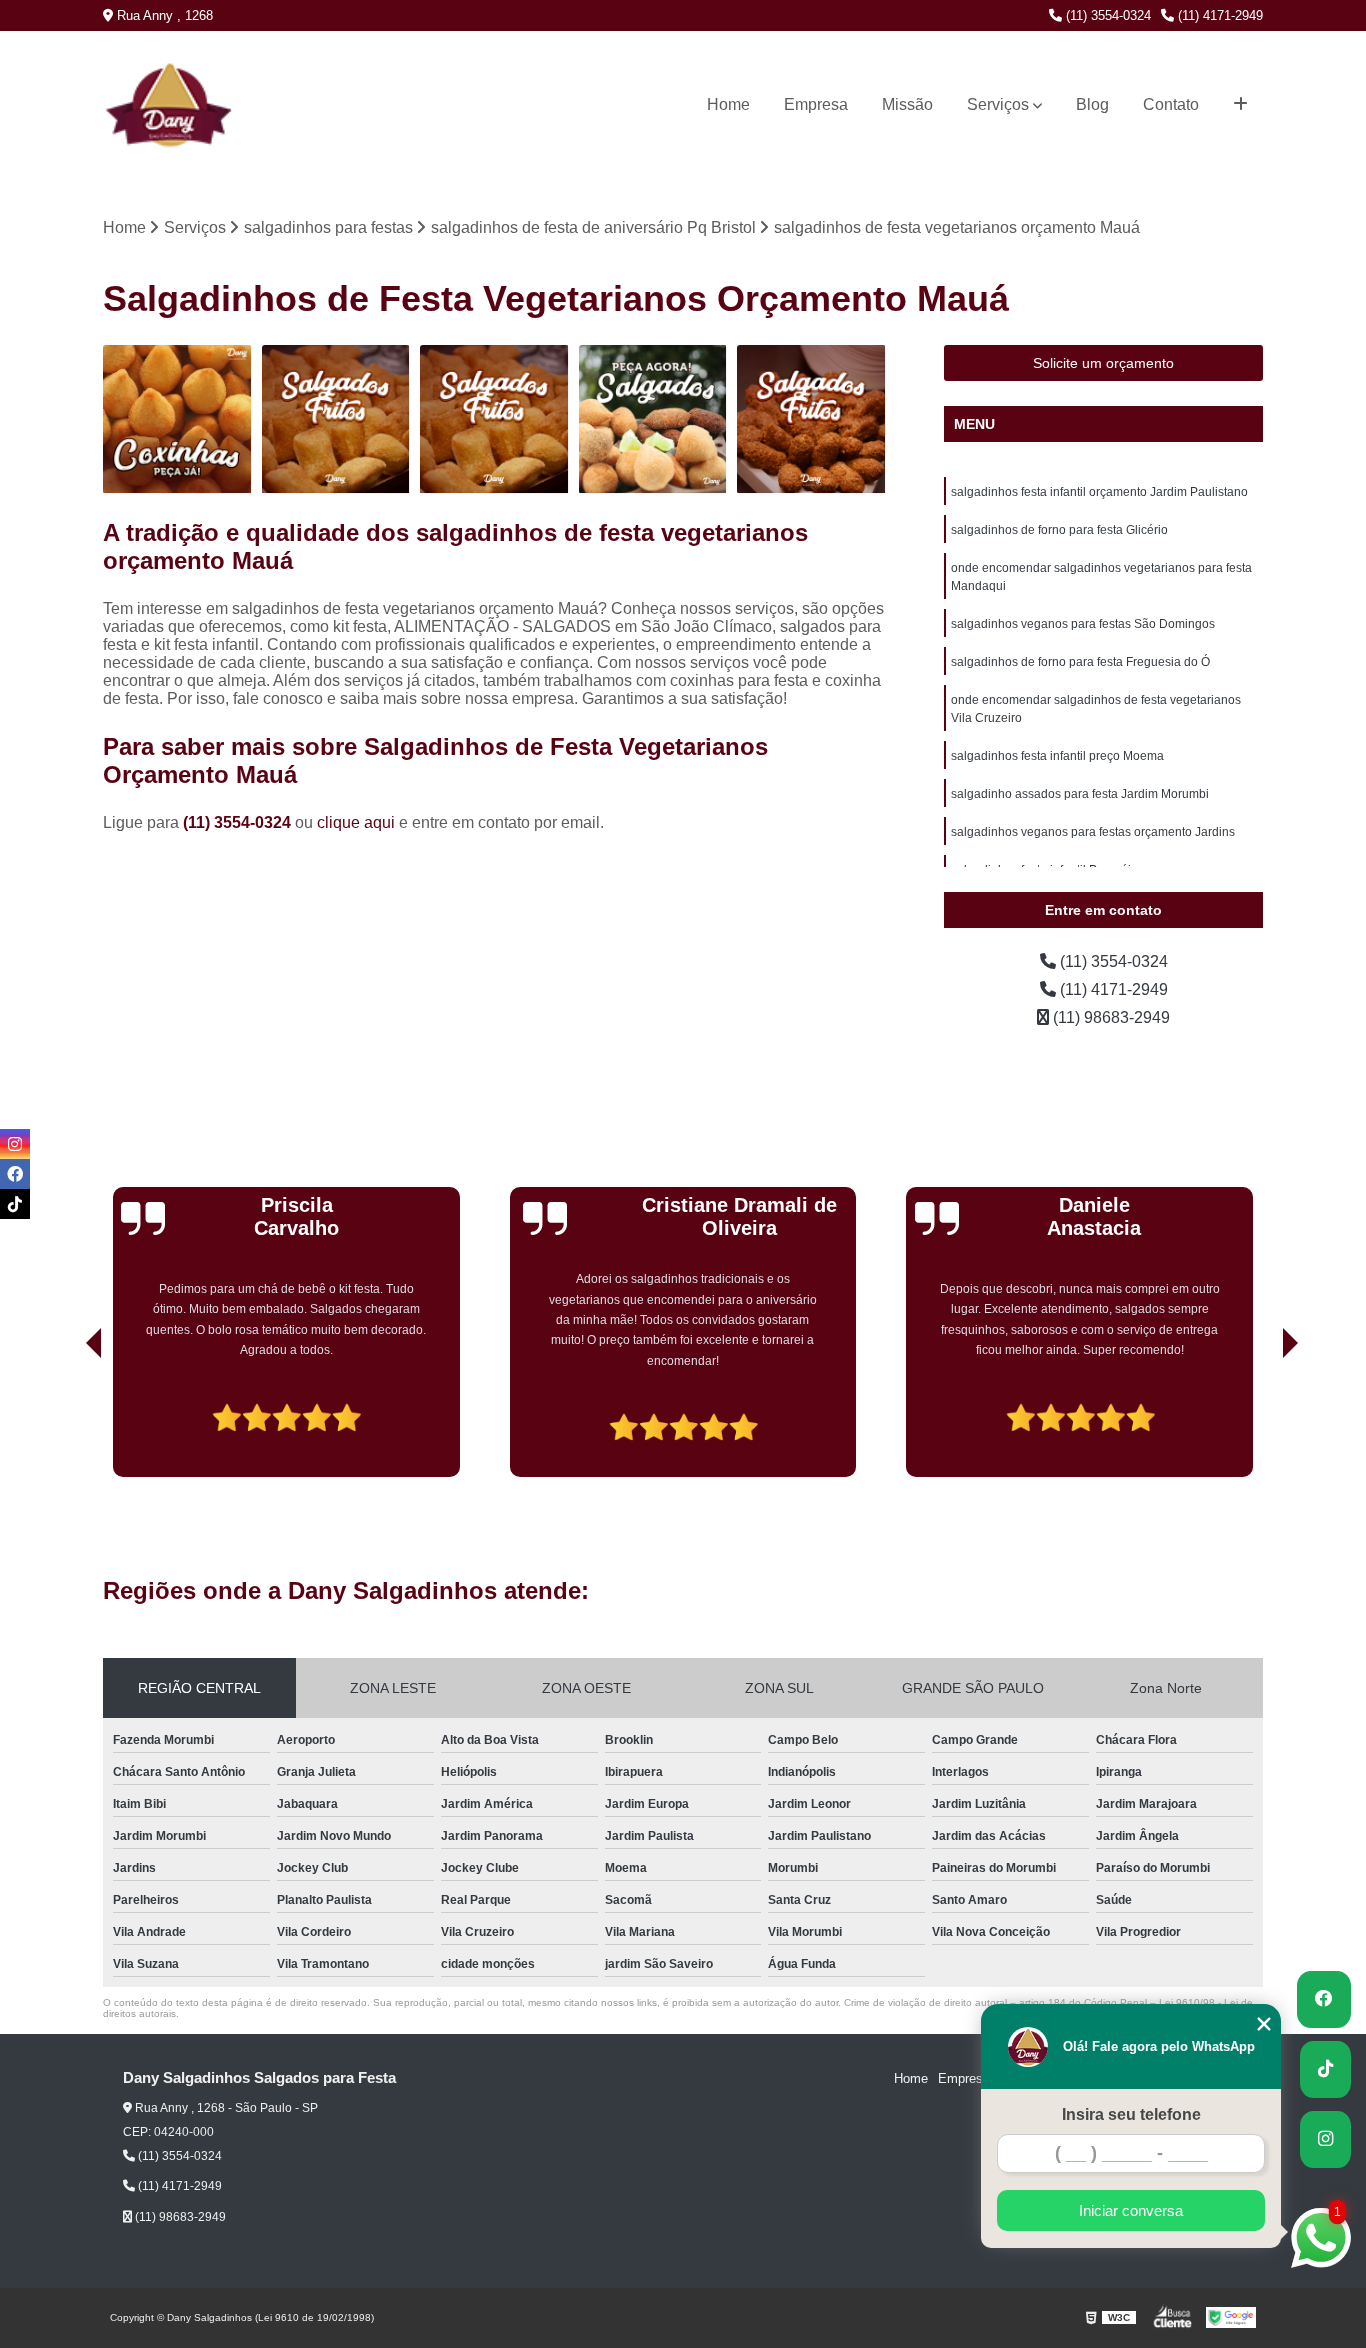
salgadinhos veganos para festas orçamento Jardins (1093, 832)
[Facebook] (15, 1174)
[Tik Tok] (15, 1204)
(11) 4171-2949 (1218, 15)
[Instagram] (15, 1144)
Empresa (816, 104)
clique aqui (356, 822)
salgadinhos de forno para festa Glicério (1059, 530)
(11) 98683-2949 (1109, 1017)
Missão (907, 104)
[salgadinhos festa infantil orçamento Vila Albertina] (811, 419)
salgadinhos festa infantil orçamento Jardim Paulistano (1099, 492)
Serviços (998, 104)
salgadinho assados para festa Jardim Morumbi (1080, 794)
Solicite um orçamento (1103, 363)
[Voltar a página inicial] (144, 104)
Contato (1171, 104)
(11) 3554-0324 (1106, 15)
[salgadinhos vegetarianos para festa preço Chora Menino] (494, 419)
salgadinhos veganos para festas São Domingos (1083, 624)
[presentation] (66, 1420)
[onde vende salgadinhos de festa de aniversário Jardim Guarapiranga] (336, 419)
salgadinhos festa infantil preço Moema (1057, 756)
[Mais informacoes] (1240, 105)
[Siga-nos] (1325, 2139)
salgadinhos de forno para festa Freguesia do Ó (1080, 662)
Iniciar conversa (1131, 2210)
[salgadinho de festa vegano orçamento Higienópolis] (653, 419)
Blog (1092, 104)
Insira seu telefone (1131, 2114)
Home (728, 104)
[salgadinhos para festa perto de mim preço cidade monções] (177, 419)
